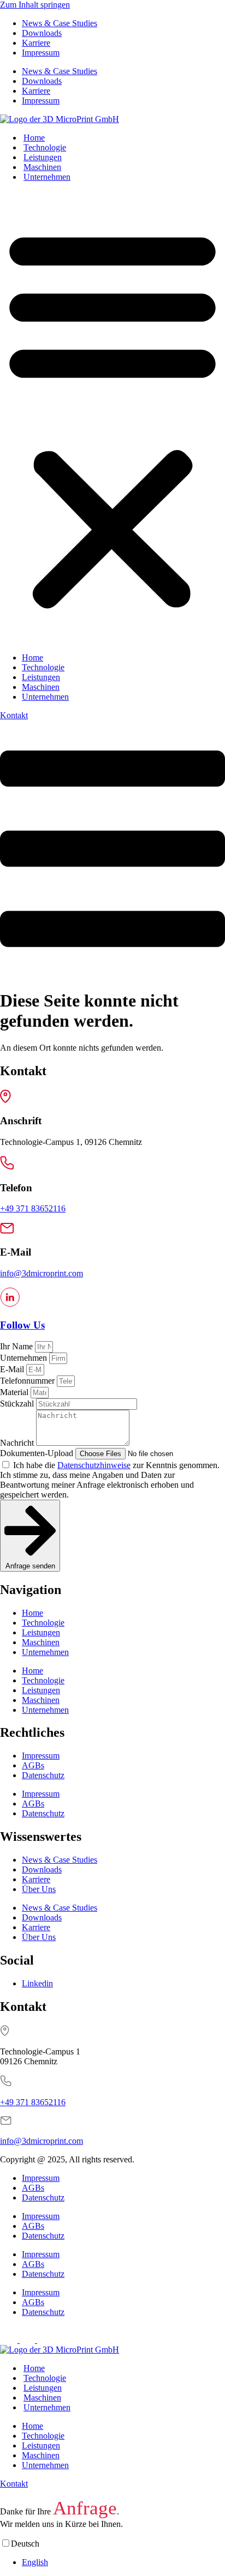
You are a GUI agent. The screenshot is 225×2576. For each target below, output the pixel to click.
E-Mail (13, 1369)
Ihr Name (17, 1346)
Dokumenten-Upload (38, 1453)
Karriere (36, 43)
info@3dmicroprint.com (42, 1273)
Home (34, 138)
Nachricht (18, 1443)
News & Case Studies (60, 23)
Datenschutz (43, 1775)
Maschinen (42, 167)
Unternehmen (47, 177)
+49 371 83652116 (33, 1208)
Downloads (42, 33)
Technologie (45, 147)
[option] (123, 2562)
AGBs (33, 1765)
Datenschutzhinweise (94, 1465)
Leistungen (43, 157)
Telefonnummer (28, 1381)
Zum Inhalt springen (35, 5)
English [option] (35, 2562)
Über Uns (39, 1889)
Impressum (41, 53)
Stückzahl (18, 1404)
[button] (112, 417)
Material (15, 1392)
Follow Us (22, 1325)
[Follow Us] (10, 1304)
